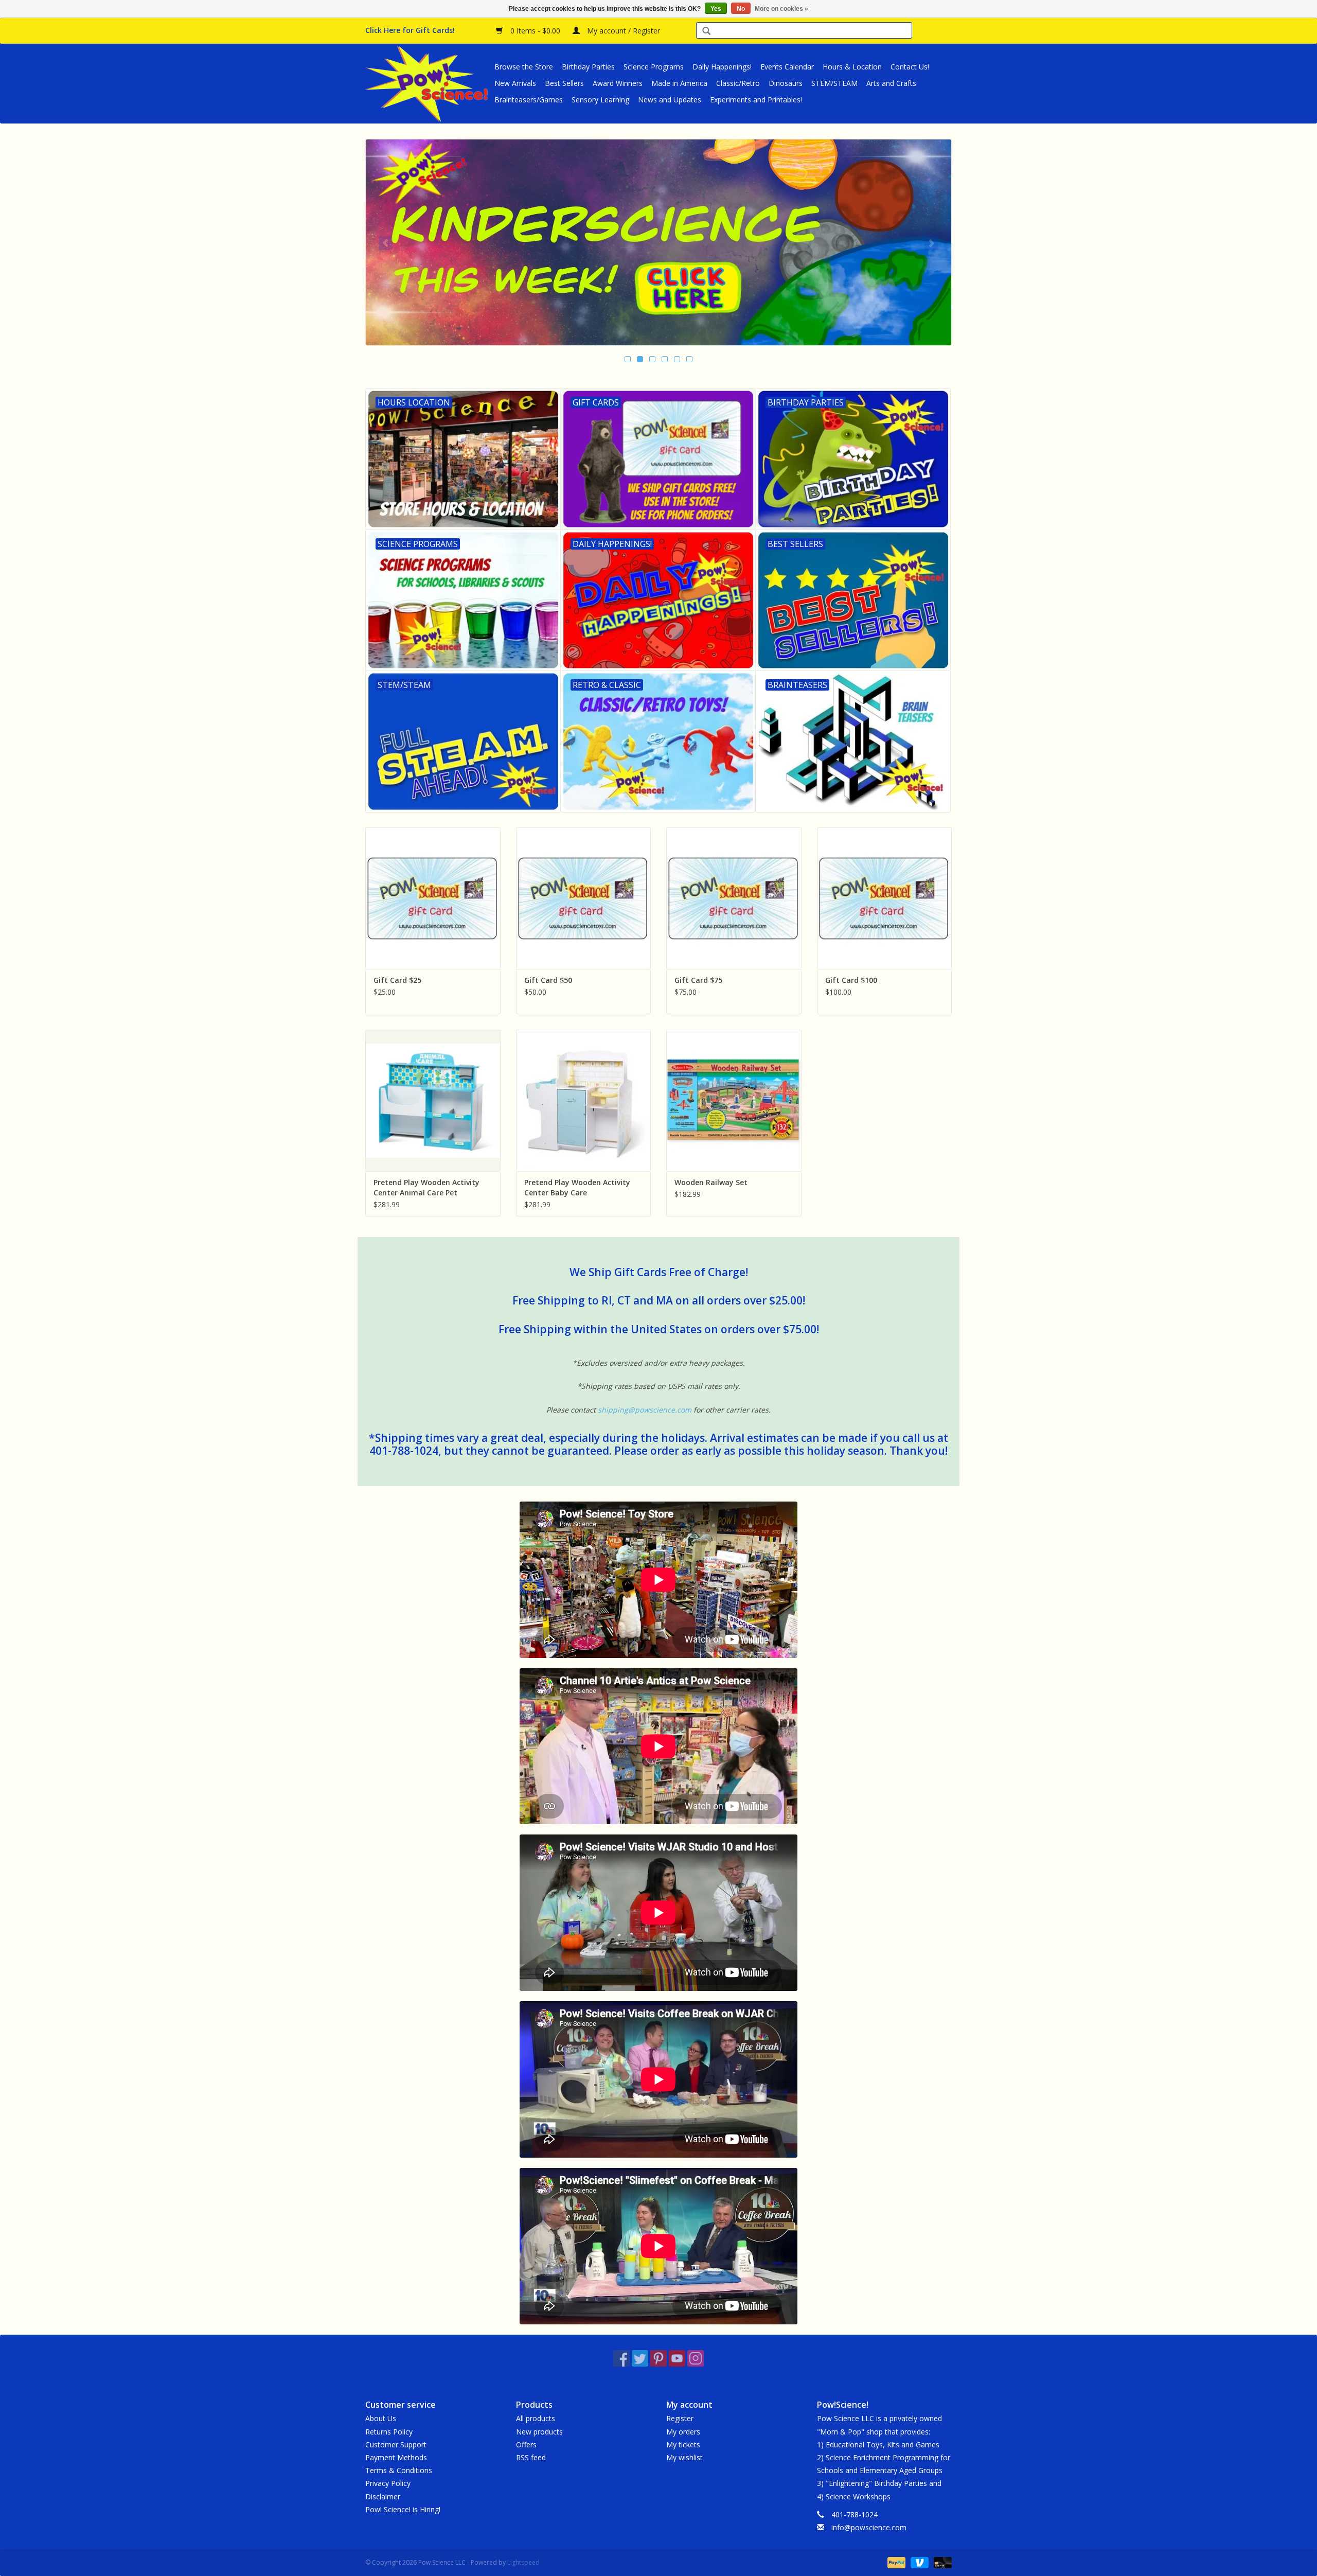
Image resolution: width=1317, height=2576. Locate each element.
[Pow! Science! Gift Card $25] (433, 898)
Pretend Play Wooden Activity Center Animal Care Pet (426, 1187)
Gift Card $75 (698, 980)
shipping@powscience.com (645, 1410)
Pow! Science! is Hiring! (403, 2509)
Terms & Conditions (399, 2470)
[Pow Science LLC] (428, 83)
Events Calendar (787, 67)
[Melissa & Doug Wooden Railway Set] (734, 1100)
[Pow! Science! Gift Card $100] (885, 898)
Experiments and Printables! (756, 100)
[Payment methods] (895, 2562)
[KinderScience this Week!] (658, 242)
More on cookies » (781, 9)
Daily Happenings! (722, 67)
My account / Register (622, 31)
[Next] (931, 243)
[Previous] (386, 243)
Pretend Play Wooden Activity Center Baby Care (577, 1187)
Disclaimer (383, 2496)
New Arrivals (515, 83)
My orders (683, 2432)
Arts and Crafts (891, 83)
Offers (526, 2445)
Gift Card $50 (548, 980)
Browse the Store (524, 67)
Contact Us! (910, 67)
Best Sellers (564, 83)
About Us (381, 2418)
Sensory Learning (600, 100)
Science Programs (654, 67)
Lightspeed (523, 2562)
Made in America (679, 83)
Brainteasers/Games (529, 100)
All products (536, 2418)
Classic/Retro (738, 83)
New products (539, 2432)
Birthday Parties (588, 67)
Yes (716, 9)
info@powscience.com (869, 2527)
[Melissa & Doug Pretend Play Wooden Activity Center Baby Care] (584, 1100)
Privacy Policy (388, 2483)
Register (680, 2418)
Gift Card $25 (397, 980)
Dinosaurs (786, 83)
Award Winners (618, 83)
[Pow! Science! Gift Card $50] (584, 898)
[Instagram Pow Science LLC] (696, 2358)
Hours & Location (852, 67)
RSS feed (531, 2457)
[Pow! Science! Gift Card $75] (734, 898)
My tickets (683, 2445)
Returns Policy (389, 2432)
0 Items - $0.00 (535, 31)
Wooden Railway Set (711, 1182)
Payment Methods (396, 2457)
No (741, 9)
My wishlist (684, 2457)
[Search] (706, 32)
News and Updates (670, 100)
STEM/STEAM (834, 83)
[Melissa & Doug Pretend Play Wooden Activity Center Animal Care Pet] (433, 1100)
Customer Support (396, 2445)
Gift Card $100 (851, 980)
